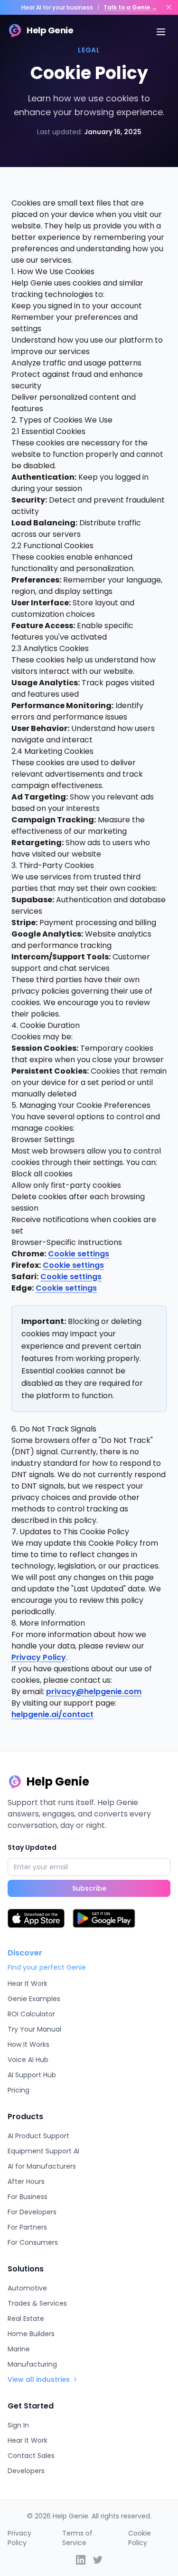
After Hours (26, 2181)
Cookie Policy (140, 2538)
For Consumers (33, 2242)
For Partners (27, 2227)
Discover (25, 1953)
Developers (26, 2471)
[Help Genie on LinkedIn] (81, 2560)
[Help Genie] (98, 2560)
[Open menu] (161, 32)
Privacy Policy (39, 1657)
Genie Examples (34, 1999)
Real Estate (26, 2319)
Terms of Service (77, 2538)
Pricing (19, 2090)
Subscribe (89, 1888)
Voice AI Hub (28, 2060)
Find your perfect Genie (47, 1967)
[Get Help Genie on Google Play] (104, 1918)
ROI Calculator (31, 2014)
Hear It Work (28, 1984)
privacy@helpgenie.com (94, 1692)
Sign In (18, 2425)
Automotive (27, 2288)
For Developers (32, 2212)
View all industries (39, 2379)
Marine (19, 2349)
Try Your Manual (34, 2029)
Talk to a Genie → (130, 7)
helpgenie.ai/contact (52, 1714)
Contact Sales (31, 2456)
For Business (28, 2197)
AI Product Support (38, 2136)
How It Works (28, 2044)
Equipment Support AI (43, 2151)
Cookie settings (79, 1254)
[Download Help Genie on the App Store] (36, 1918)
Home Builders (31, 2334)
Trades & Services (37, 2303)
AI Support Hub (32, 2075)
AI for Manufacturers (42, 2166)
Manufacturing (32, 2364)
